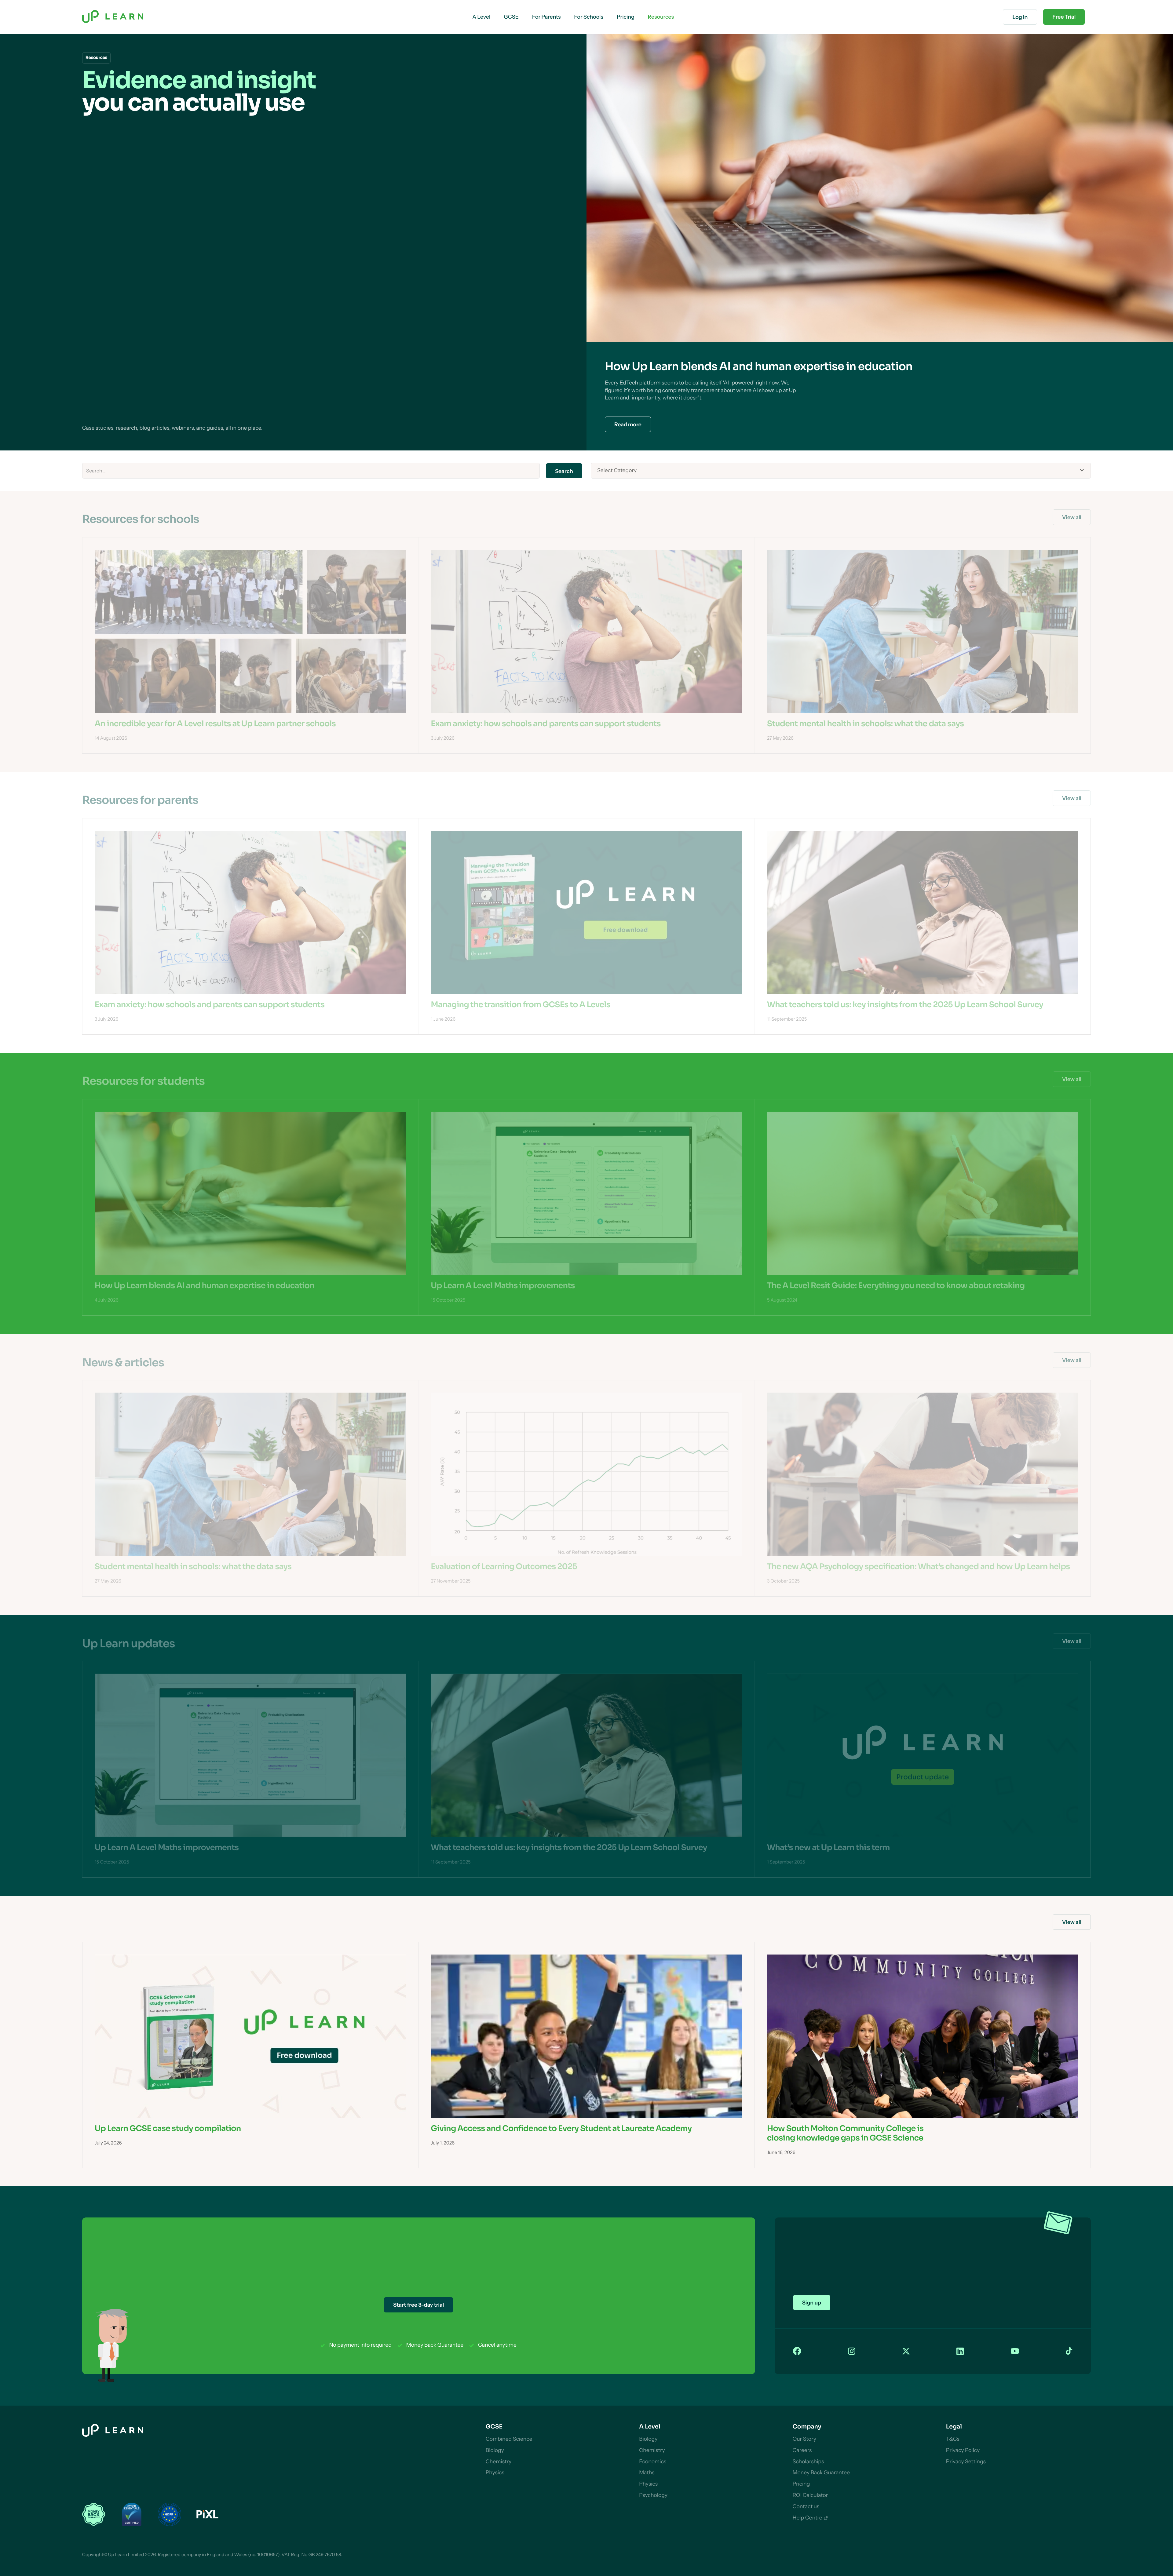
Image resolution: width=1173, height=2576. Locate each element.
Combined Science (509, 2439)
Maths (647, 2473)
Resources (661, 17)
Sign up (812, 2303)
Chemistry (499, 2462)
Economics (653, 2462)
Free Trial (1064, 17)
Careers (802, 2450)
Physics (495, 2473)
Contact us (806, 2507)
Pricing (801, 2484)
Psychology (653, 2495)
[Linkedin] (960, 2352)
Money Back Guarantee (821, 2473)
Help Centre (807, 2518)
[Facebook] (797, 2351)
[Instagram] (852, 2352)
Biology (495, 2450)
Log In (1020, 17)
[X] (906, 2352)
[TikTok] (1069, 2351)
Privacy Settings (966, 2462)
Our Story (804, 2439)
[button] (481, 17)
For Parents (546, 17)
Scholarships (808, 2462)
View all (1072, 517)
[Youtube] (1015, 2351)
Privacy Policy (963, 2450)
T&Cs (953, 2439)
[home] (113, 17)
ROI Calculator (810, 2495)
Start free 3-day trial (418, 2305)
